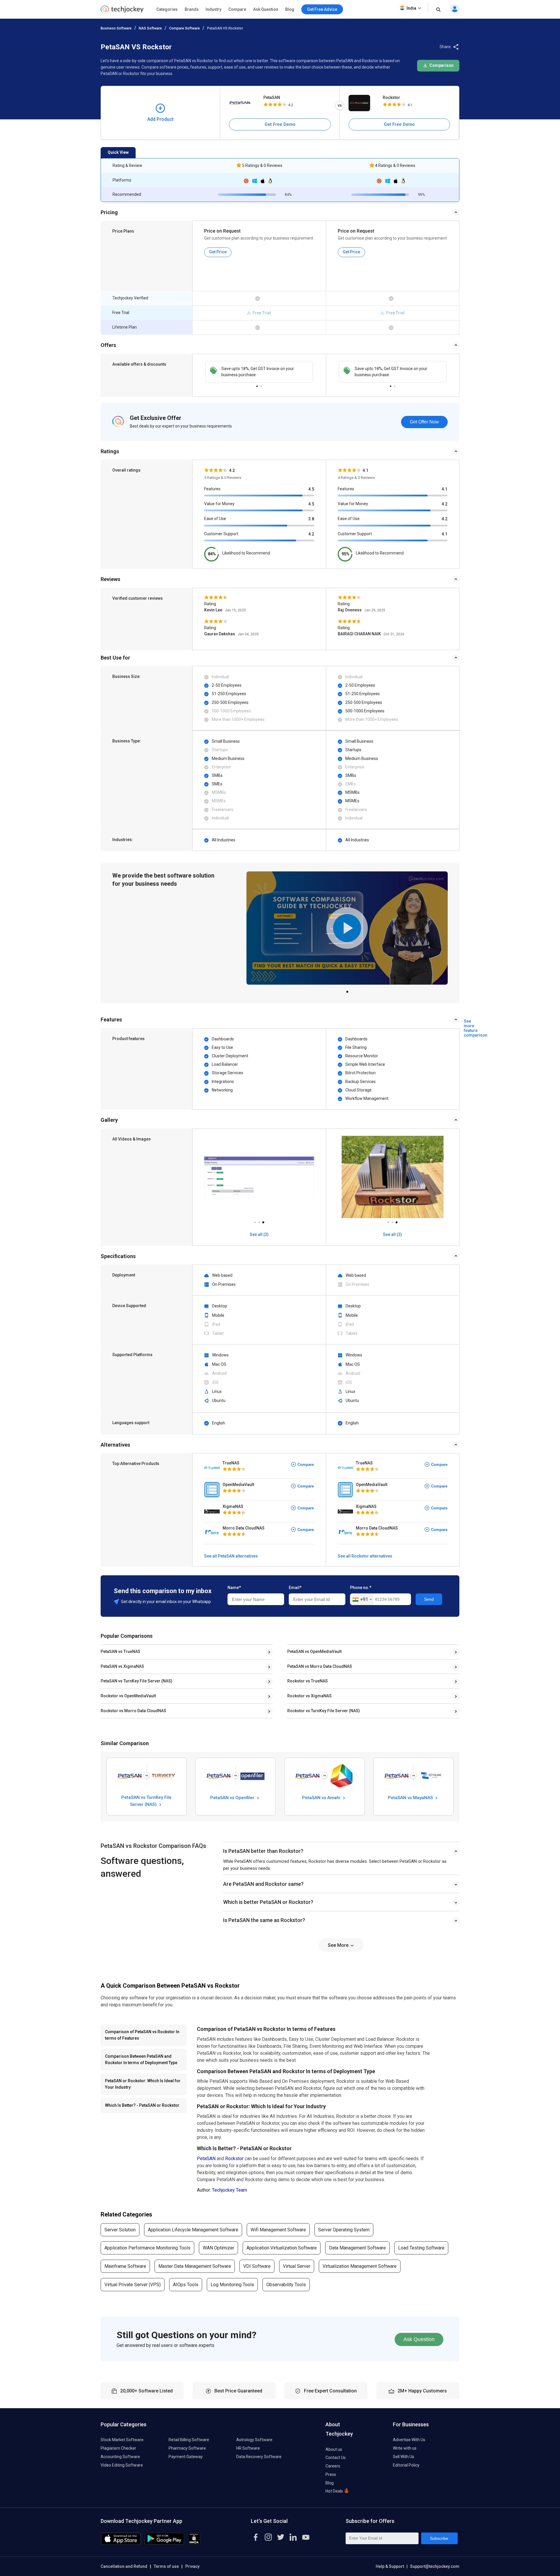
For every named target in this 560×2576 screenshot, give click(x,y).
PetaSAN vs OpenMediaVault (314, 1651)
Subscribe (439, 2538)
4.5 (311, 489)
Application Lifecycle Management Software (193, 2230)
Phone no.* (361, 1588)
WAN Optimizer (218, 2248)
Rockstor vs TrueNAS (308, 1681)
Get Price (218, 252)
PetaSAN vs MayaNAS (411, 1798)
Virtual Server (297, 2266)
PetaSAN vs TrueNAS (120, 1651)
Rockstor (391, 97)
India (411, 8)
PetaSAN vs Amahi (322, 1798)
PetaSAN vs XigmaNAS (122, 1666)
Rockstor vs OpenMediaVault (128, 1696)
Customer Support (221, 534)
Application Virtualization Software (282, 2248)
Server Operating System (344, 2230)
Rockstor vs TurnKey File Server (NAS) (324, 1711)
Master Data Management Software (195, 2266)
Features (212, 489)
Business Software (116, 28)
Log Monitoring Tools (232, 2285)
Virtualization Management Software (360, 2266)
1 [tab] (257, 385)
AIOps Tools (186, 2285)
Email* (295, 1588)
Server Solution (120, 2230)
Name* (234, 1588)
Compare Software (184, 28)
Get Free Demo (280, 124)
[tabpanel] (259, 372)
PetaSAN (272, 97)
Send (429, 1599)
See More (339, 1945)
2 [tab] (261, 385)
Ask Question (266, 9)
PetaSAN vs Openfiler (233, 1798)
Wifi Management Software (278, 2230)
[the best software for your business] (122, 12)
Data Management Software (357, 2248)
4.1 (444, 489)
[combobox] (362, 1600)
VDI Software (257, 2266)
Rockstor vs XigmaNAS (309, 1696)
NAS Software (150, 28)
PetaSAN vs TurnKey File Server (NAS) (136, 1681)
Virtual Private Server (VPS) (133, 2285)
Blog (290, 9)
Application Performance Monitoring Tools (147, 2248)
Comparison (441, 65)
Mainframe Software (125, 2266)
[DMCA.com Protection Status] (194, 2543)
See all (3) (259, 1234)
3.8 (311, 519)
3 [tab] (263, 1221)
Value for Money (219, 504)
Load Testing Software (421, 2248)
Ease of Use (215, 519)
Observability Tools (286, 2285)
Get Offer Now (424, 422)
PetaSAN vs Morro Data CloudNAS (320, 1666)
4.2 (311, 534)
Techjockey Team (230, 2190)
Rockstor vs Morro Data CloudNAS (133, 1711)
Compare (237, 9)
